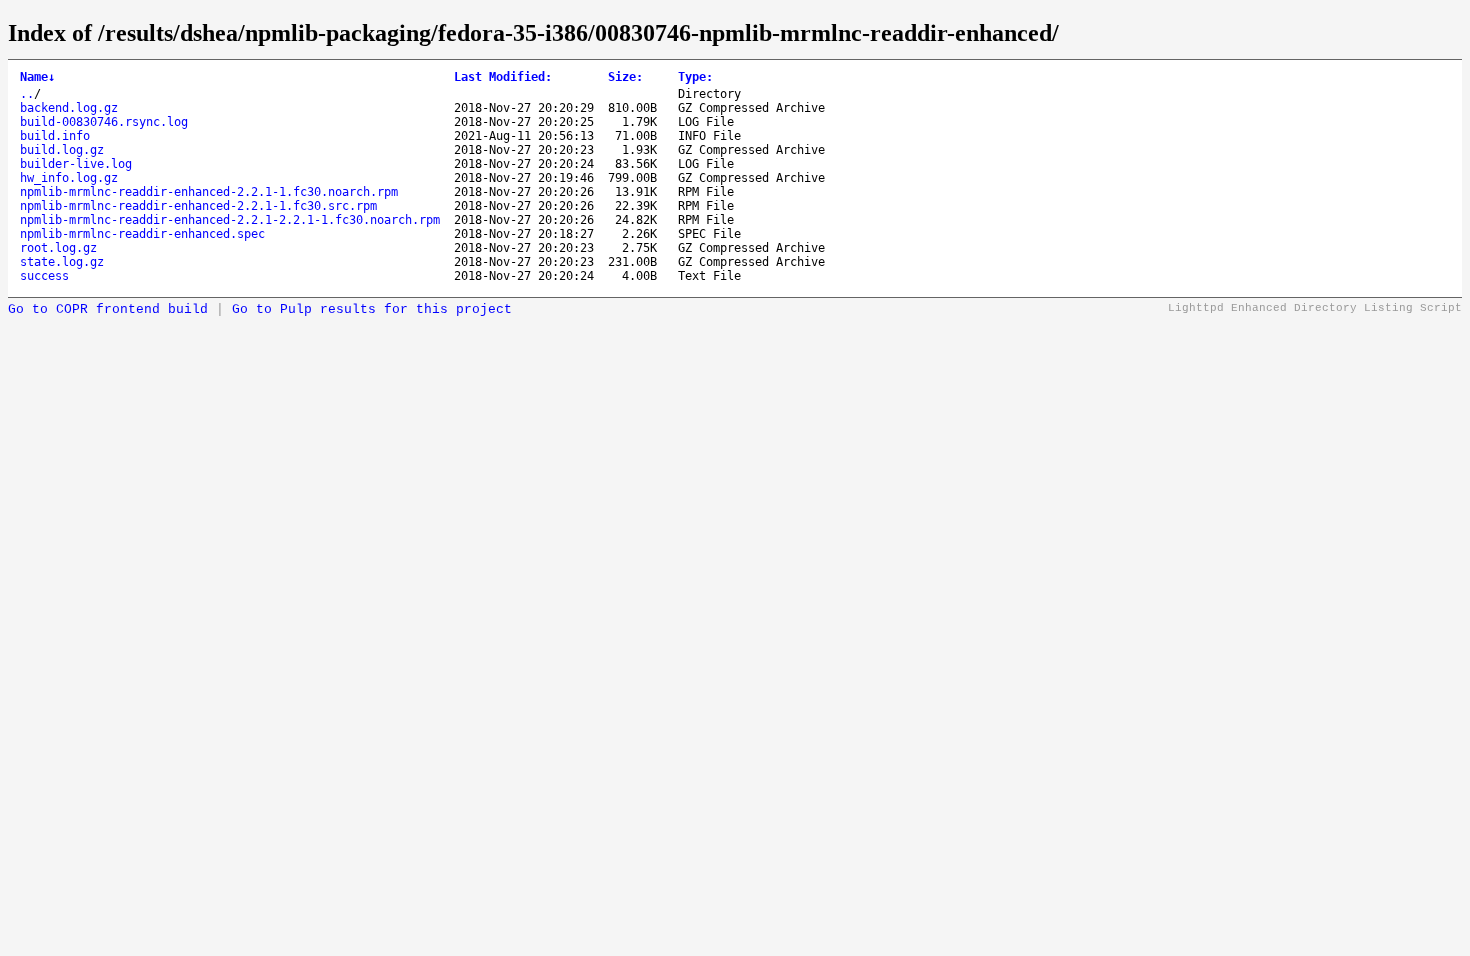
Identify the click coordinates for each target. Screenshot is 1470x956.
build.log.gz (62, 150)
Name (37, 77)
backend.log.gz (69, 108)
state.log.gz (62, 262)
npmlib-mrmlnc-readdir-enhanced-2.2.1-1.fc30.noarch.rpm (209, 192)
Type (695, 77)
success (44, 276)
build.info (55, 136)
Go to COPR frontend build (108, 309)
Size (625, 77)
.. (27, 94)
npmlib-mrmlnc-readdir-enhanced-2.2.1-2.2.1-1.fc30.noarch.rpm (230, 220)
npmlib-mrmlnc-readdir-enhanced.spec (142, 234)
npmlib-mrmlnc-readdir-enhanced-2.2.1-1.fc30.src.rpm (198, 206)
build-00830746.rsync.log (104, 122)
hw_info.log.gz (69, 178)
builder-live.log (76, 164)
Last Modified (503, 77)
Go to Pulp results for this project (372, 309)
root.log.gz (58, 248)
